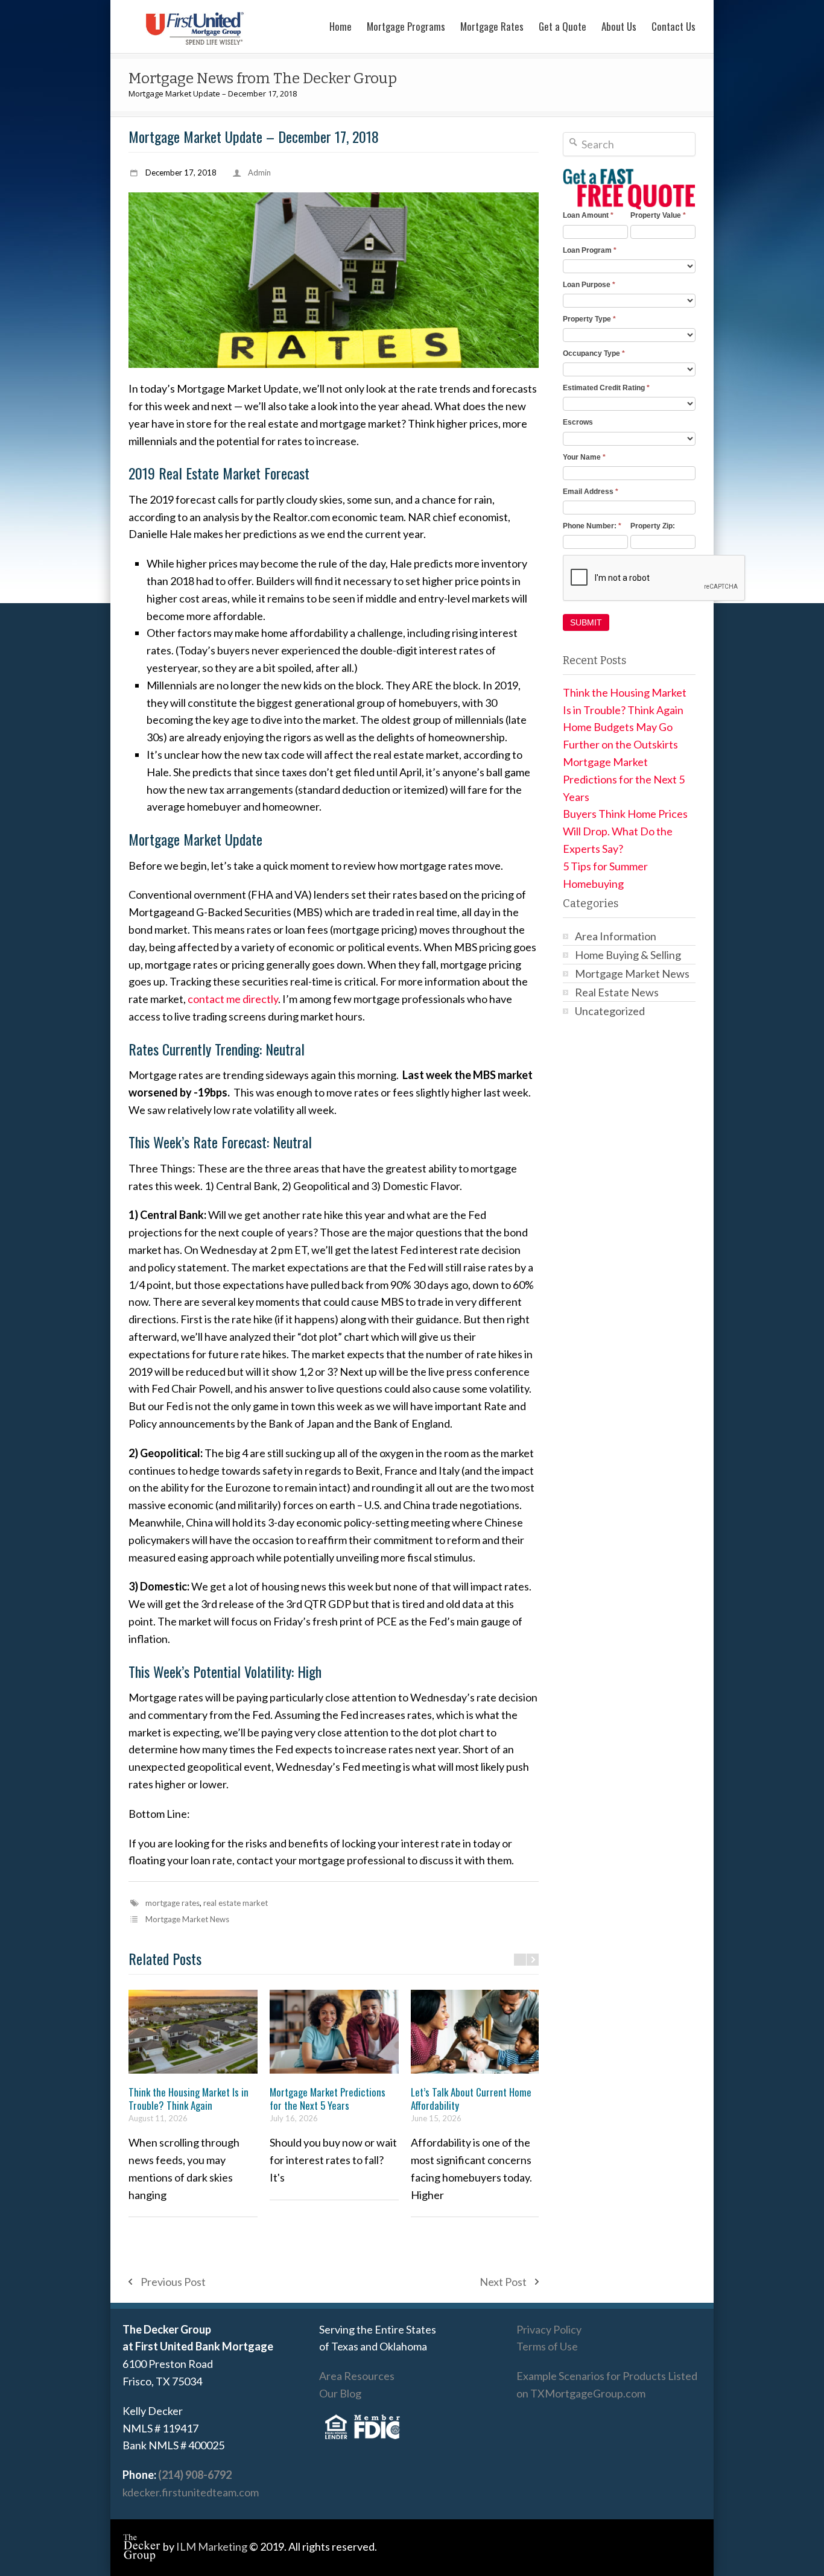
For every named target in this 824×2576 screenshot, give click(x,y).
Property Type (589, 319)
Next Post (503, 2282)
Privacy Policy (549, 2329)
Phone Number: (592, 526)
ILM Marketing (212, 2546)
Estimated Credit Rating (606, 388)
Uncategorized (610, 1011)
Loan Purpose (589, 285)
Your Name (584, 457)
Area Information (616, 936)
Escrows (578, 422)
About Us (619, 26)
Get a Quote (563, 26)
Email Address (591, 492)
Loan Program (590, 250)
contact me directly (233, 999)
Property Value (658, 215)
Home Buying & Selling (628, 955)
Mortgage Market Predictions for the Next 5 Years (328, 2099)
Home (341, 26)
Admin (259, 172)
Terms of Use (547, 2346)
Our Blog (340, 2393)
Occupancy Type (594, 353)
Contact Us (673, 26)
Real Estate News (617, 992)
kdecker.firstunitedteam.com (191, 2492)
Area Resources (357, 2376)
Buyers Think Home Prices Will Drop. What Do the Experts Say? (625, 831)
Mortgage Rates (492, 26)
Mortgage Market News (187, 1919)
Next (533, 1960)
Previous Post (173, 2282)
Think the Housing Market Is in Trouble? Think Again (189, 2099)
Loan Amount (588, 215)
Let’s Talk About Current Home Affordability (471, 2099)
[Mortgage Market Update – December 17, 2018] (334, 280)
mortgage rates (173, 1903)
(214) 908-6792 (195, 2475)
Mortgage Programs (406, 26)
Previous (520, 1960)
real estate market (236, 1903)
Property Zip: (653, 526)
